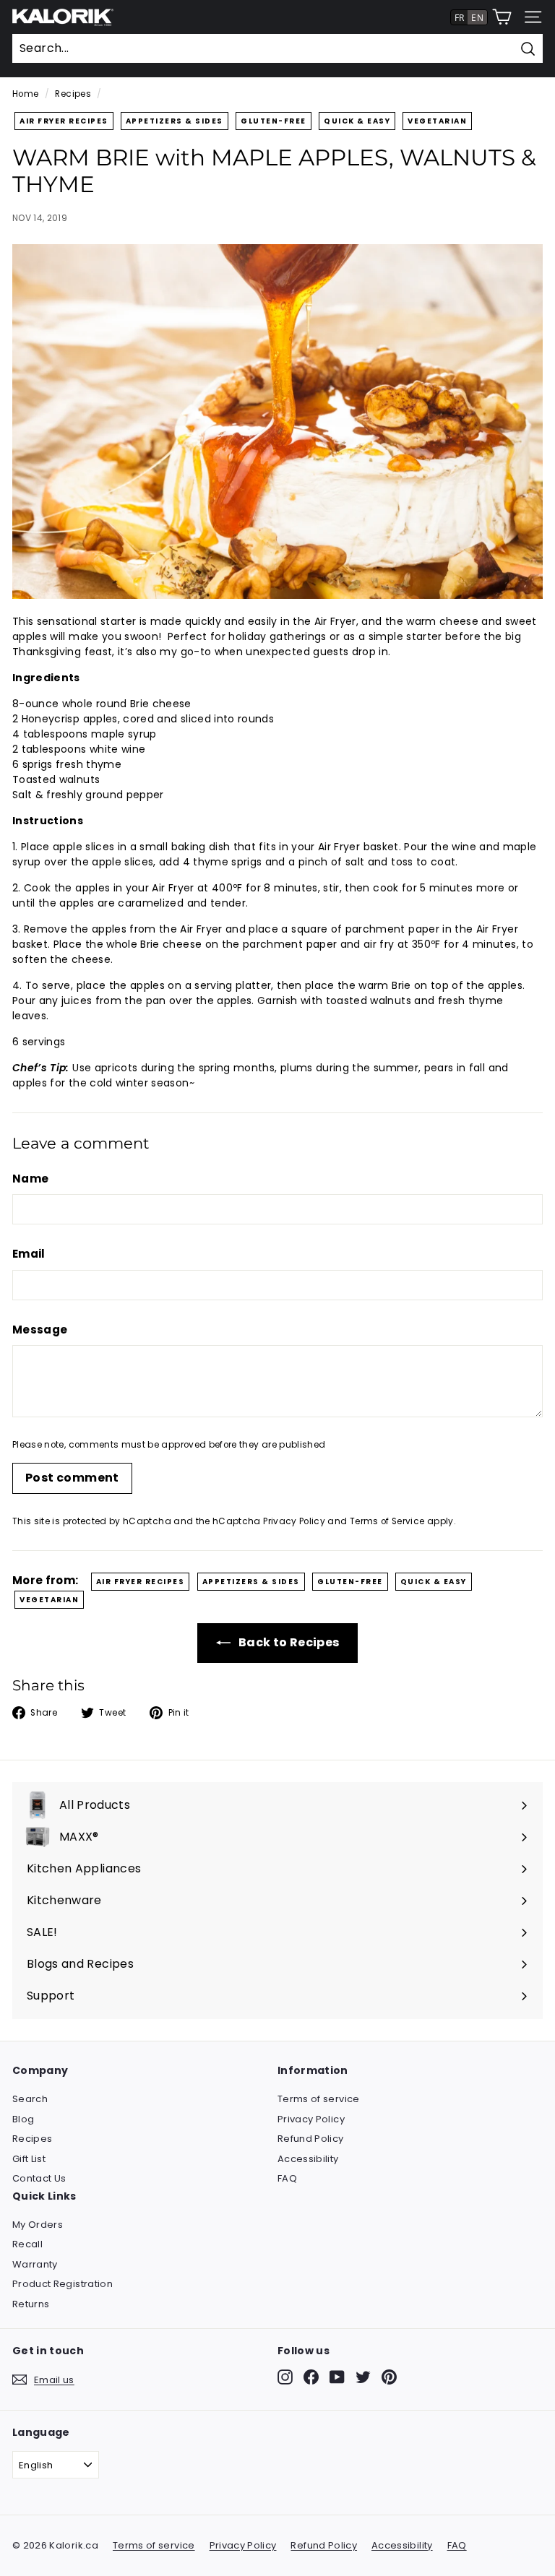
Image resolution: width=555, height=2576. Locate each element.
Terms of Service (387, 1521)
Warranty (35, 2264)
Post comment (72, 1478)
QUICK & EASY (357, 121)
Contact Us (39, 2178)
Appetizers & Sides (175, 121)
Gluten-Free (274, 121)
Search (30, 2099)
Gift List (29, 2159)
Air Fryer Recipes (64, 121)
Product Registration (63, 2284)
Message (40, 1330)
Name (30, 1179)
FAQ (287, 2178)
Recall (27, 2244)
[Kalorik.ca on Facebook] (311, 2377)
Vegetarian (437, 121)
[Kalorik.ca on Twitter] (363, 2377)
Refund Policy (311, 2139)
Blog (23, 2119)
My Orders (38, 2225)
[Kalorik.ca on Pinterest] (389, 2377)
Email (29, 1254)
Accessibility (308, 2159)
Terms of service (319, 2099)
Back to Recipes (288, 1642)
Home (25, 94)
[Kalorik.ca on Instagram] (285, 2377)
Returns (31, 2304)
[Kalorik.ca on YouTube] (337, 2377)
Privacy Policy (294, 1521)
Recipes (73, 94)
